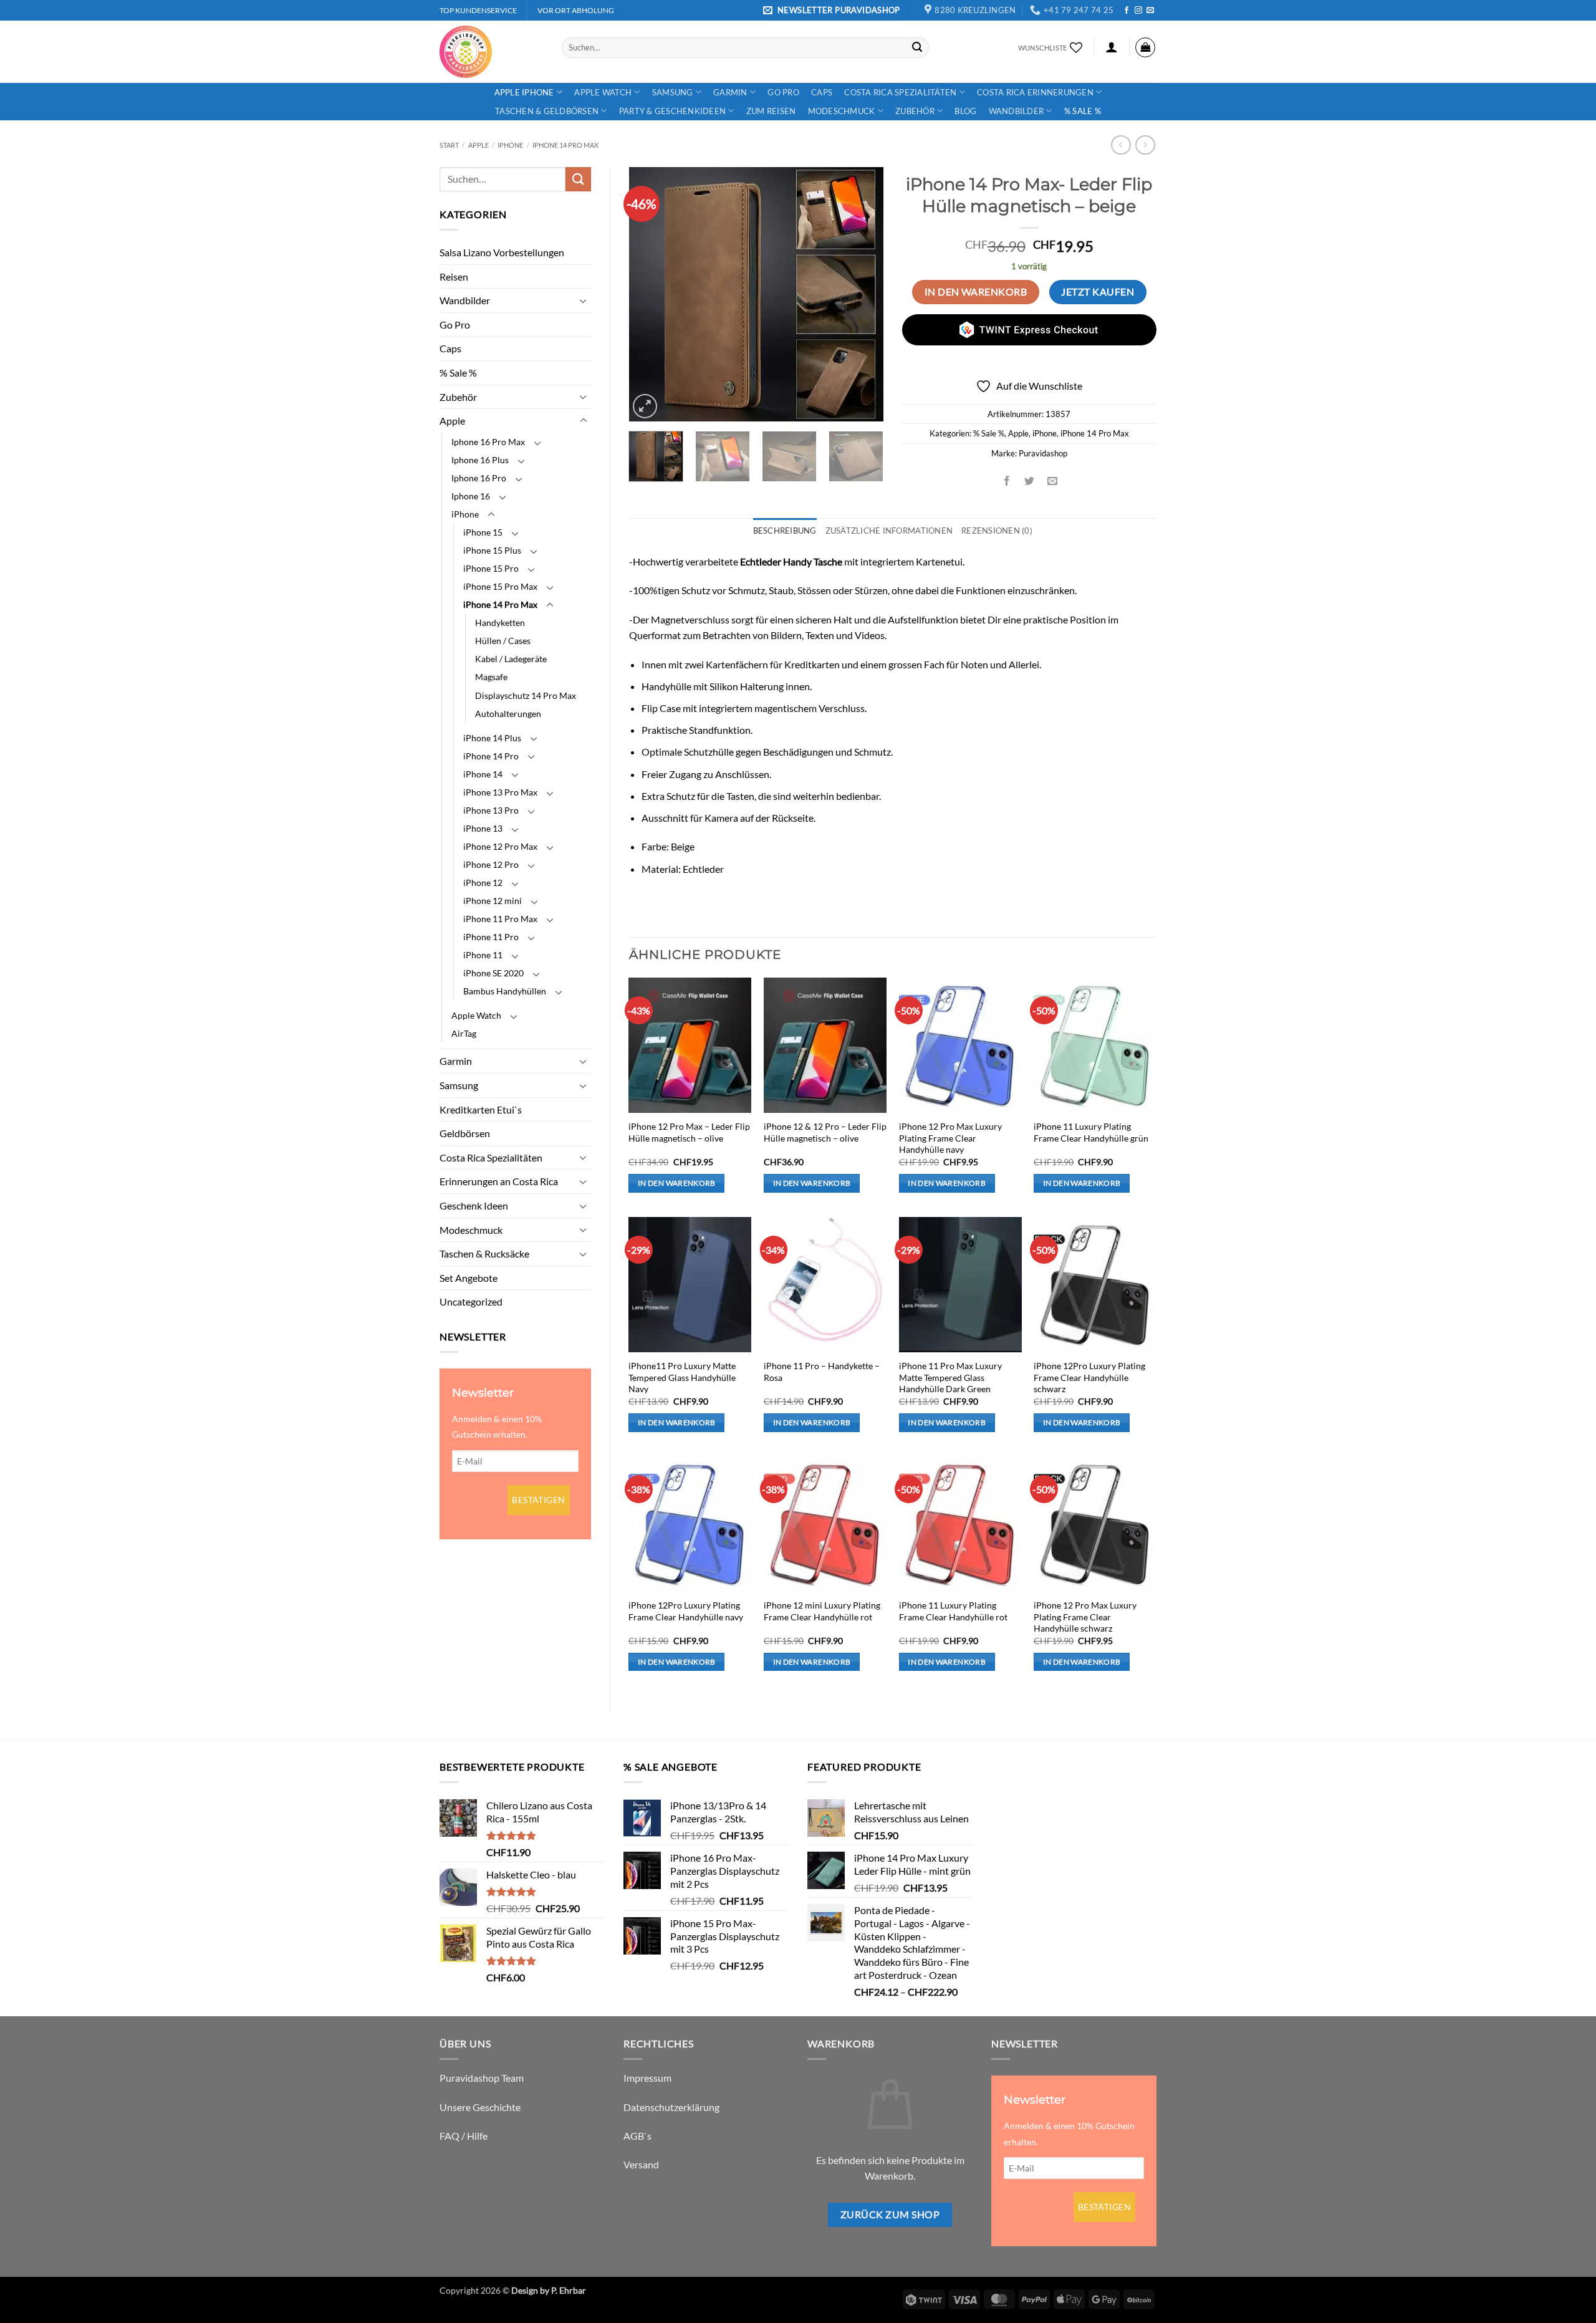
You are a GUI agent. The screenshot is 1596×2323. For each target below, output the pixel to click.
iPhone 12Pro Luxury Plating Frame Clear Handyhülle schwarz (1089, 1377)
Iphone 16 (471, 496)
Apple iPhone (524, 92)
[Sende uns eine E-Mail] (1150, 11)
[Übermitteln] (917, 47)
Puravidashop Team (482, 2078)
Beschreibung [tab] (785, 531)
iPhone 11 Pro (491, 937)
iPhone (510, 145)
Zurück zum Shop (890, 2215)
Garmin (730, 92)
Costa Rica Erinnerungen (1035, 92)
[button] (834, 10)
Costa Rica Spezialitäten (900, 92)
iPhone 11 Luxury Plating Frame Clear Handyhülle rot (953, 1611)
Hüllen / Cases (503, 641)
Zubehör (915, 111)
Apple (478, 145)
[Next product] (1121, 145)
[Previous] (650, 294)
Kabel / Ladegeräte (511, 659)
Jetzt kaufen (1098, 292)
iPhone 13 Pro (491, 810)
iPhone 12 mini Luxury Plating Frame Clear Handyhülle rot (822, 1611)
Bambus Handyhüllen (505, 991)
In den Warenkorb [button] (677, 1183)
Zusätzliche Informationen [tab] (889, 531)
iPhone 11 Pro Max (500, 919)
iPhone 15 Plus (492, 550)
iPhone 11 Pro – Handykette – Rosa (822, 1372)
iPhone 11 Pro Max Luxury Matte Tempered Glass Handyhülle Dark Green (950, 1377)
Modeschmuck (842, 111)
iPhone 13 (483, 828)
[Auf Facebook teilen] (1007, 481)
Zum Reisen (771, 111)
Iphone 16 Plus (480, 460)
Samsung (673, 92)
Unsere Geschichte (480, 2107)
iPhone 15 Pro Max (500, 586)
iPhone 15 (483, 532)
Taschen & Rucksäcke (484, 1253)
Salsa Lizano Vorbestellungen (502, 252)
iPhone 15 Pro (491, 568)
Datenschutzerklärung (671, 2107)
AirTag (464, 1033)
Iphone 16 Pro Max (488, 442)
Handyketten (500, 623)
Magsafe (491, 677)
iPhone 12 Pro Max (500, 846)
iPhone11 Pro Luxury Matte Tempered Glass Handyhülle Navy (682, 1377)
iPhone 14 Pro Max (565, 145)
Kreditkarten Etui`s (481, 1109)
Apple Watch (603, 92)
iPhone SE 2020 (493, 973)
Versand (641, 2164)
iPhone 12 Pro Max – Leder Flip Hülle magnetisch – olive (689, 1132)
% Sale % (1083, 111)
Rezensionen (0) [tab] (997, 531)
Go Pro (783, 92)
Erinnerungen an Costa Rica (499, 1181)
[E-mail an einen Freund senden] (1052, 481)
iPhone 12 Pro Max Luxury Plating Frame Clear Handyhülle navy (950, 1138)
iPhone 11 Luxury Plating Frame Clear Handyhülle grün (1091, 1132)
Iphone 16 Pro (479, 478)
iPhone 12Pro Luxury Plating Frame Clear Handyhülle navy (686, 1611)
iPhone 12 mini (493, 901)
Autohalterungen (508, 714)
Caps (822, 92)
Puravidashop (1043, 453)
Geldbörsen (465, 1133)
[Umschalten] (584, 301)
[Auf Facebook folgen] (1127, 11)
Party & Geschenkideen (672, 111)
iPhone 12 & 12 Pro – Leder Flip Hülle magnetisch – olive (825, 1132)
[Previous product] (1145, 145)
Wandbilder (1017, 111)
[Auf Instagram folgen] (1138, 11)
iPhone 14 (483, 774)
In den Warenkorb (976, 292)
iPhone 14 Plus (492, 738)
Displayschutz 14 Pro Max (526, 695)
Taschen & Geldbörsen (547, 111)
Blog (965, 111)
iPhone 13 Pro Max (500, 792)
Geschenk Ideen (474, 1205)
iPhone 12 (483, 883)
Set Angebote (469, 1278)
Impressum (647, 2078)
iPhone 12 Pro (491, 864)
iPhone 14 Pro (491, 756)
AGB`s (637, 2136)
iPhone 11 (483, 955)
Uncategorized (471, 1301)
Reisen (454, 277)
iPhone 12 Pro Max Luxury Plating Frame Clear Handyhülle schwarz (1085, 1617)
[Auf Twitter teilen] (1030, 481)
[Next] (862, 294)
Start (449, 145)
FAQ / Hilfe (464, 2136)
